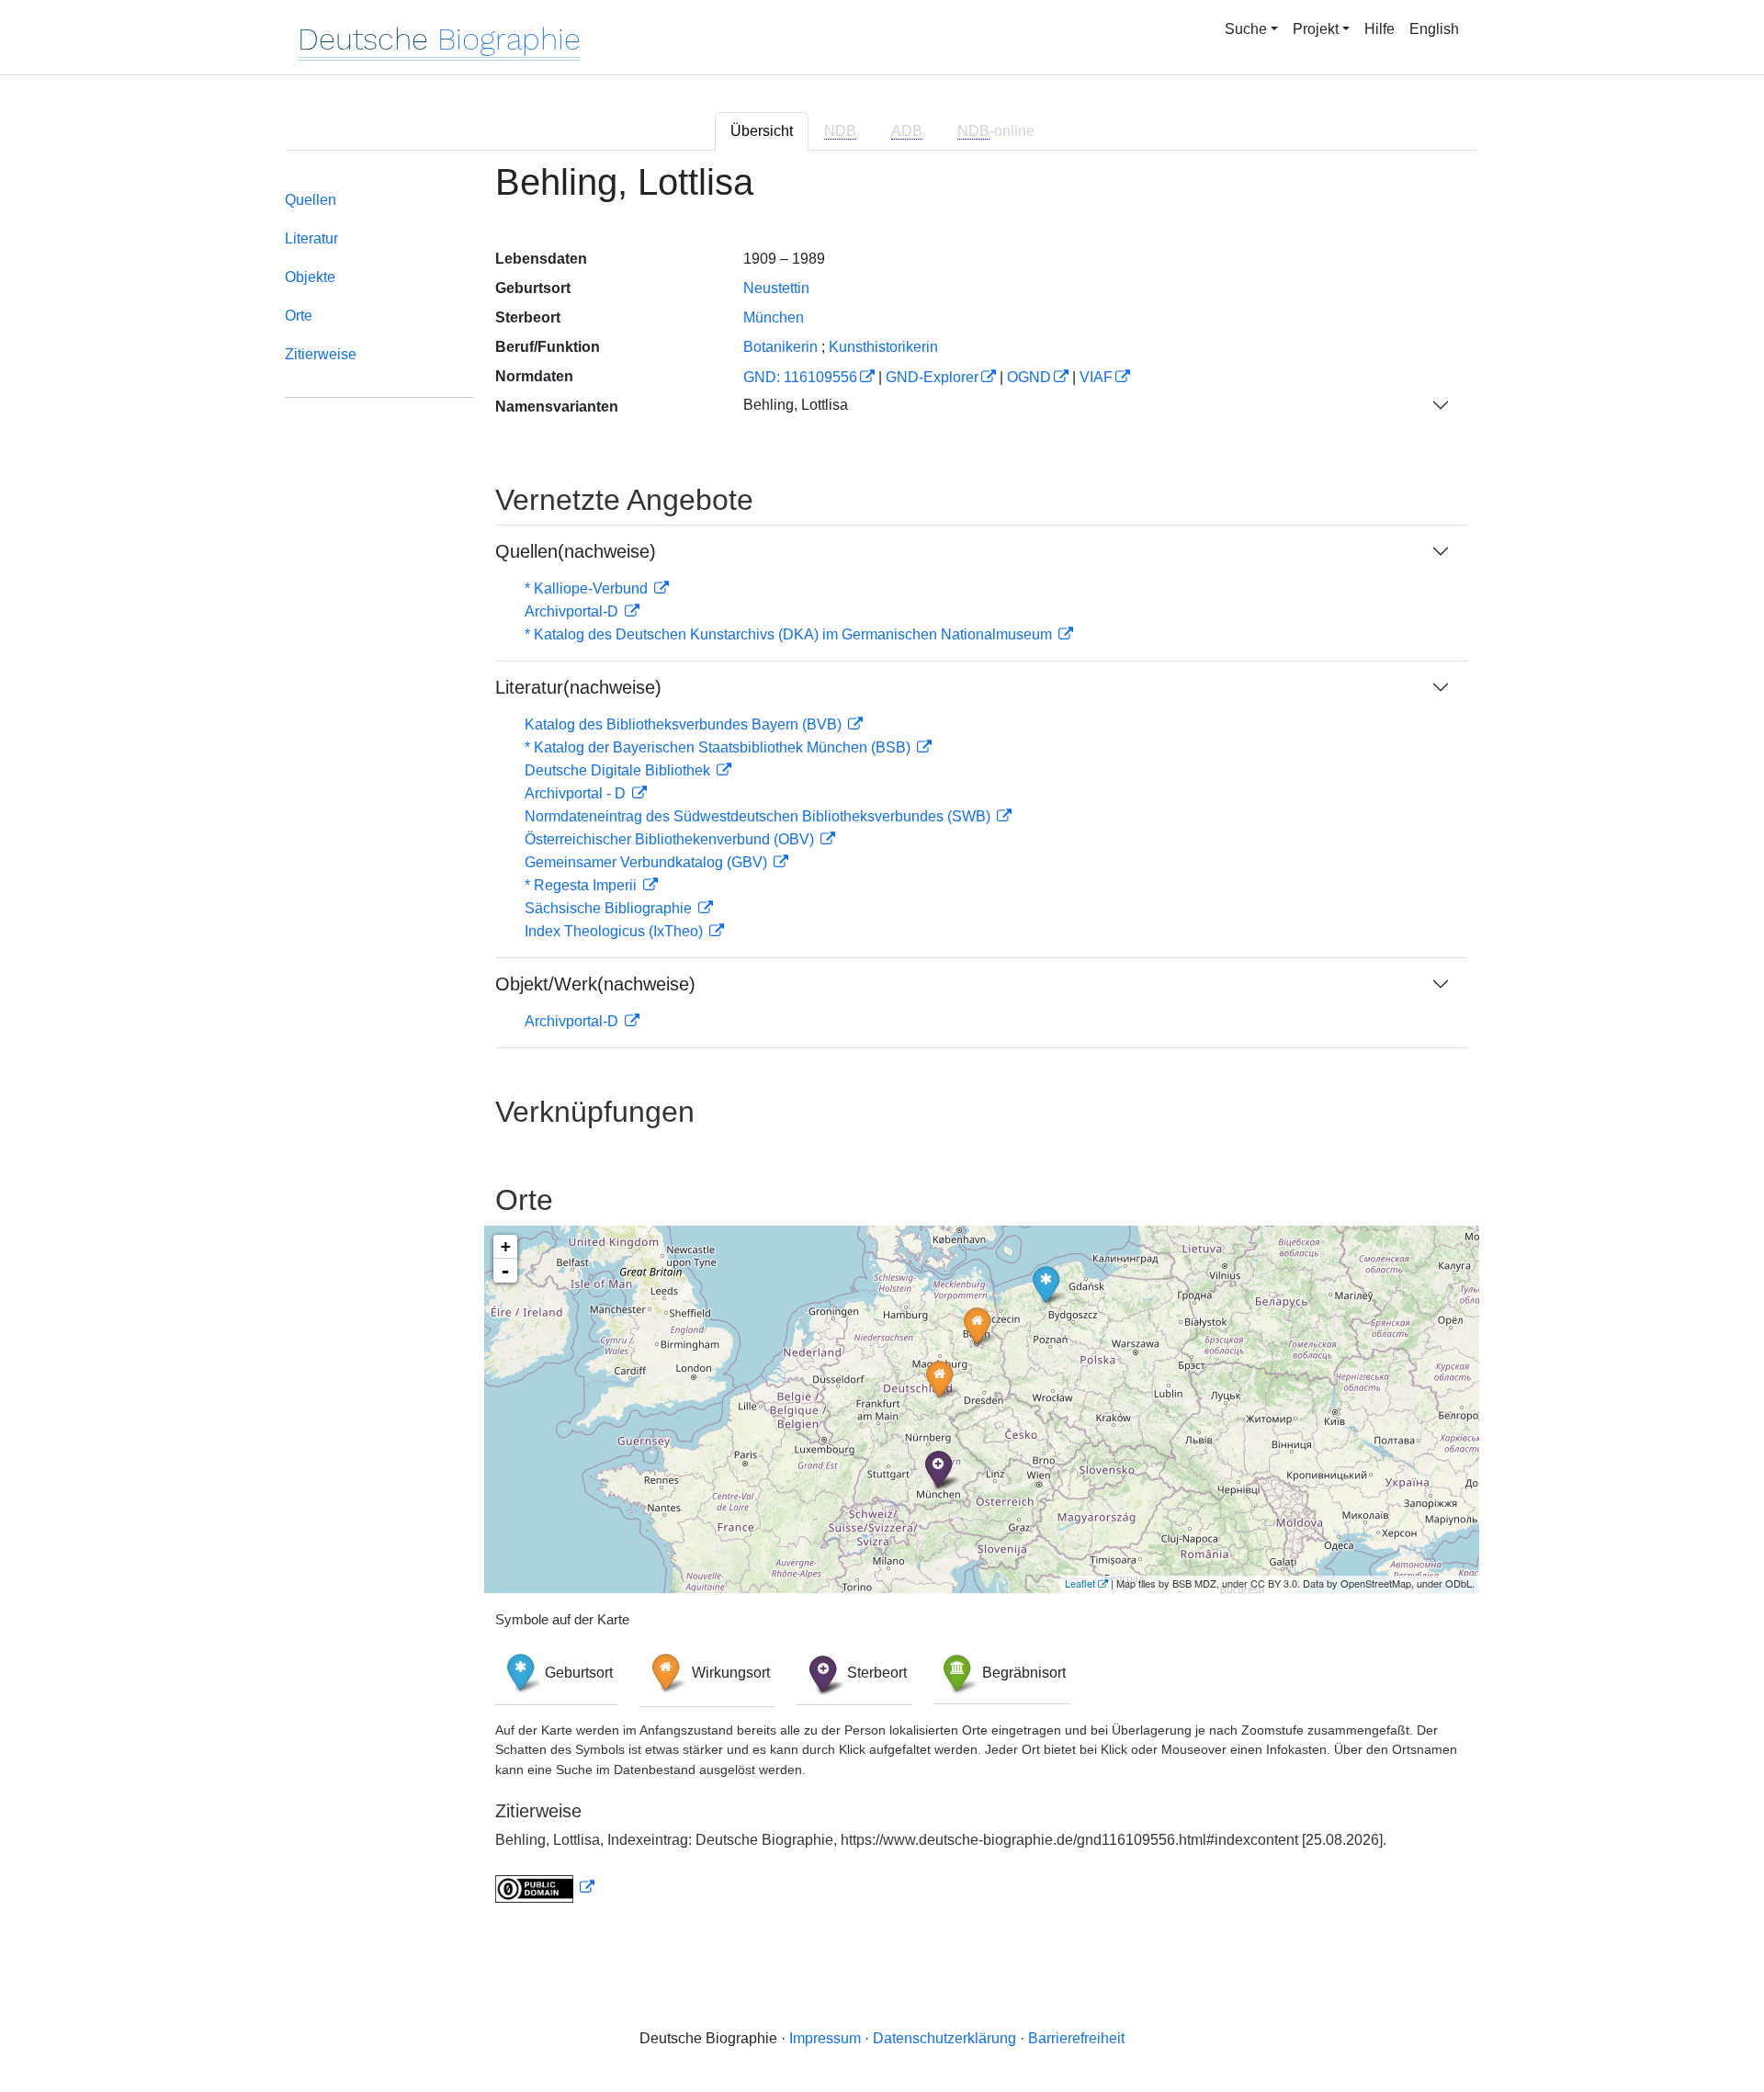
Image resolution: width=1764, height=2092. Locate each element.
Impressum (825, 2038)
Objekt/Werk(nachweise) (595, 984)
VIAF (1096, 377)
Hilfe (1380, 29)
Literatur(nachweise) (578, 687)
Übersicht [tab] (762, 131)
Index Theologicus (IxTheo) (616, 931)
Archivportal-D (573, 611)
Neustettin (776, 288)
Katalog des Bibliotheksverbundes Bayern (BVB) (685, 724)
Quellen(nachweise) (576, 551)
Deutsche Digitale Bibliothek (619, 770)
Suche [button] (1246, 29)
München (774, 317)
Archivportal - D (577, 793)
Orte (299, 316)
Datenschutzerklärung (944, 2038)
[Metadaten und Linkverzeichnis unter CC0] (545, 1888)
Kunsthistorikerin (883, 347)
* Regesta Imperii (582, 885)
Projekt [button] (1316, 29)
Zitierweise (321, 354)
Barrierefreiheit (1076, 2038)
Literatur (311, 238)
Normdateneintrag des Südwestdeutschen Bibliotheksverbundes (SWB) (759, 816)
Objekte (310, 277)
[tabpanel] (882, 1043)
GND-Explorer (932, 377)
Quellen (311, 200)
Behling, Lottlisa (796, 405)
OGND (1029, 377)
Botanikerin (780, 347)
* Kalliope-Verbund (588, 588)
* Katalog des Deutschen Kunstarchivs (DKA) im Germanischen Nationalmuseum (790, 634)
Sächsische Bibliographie (610, 908)
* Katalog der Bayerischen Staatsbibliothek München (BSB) (719, 747)
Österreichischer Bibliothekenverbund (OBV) (671, 839)
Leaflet (1080, 1583)
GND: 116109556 (800, 377)
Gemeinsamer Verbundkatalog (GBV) (648, 862)
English (1434, 29)
